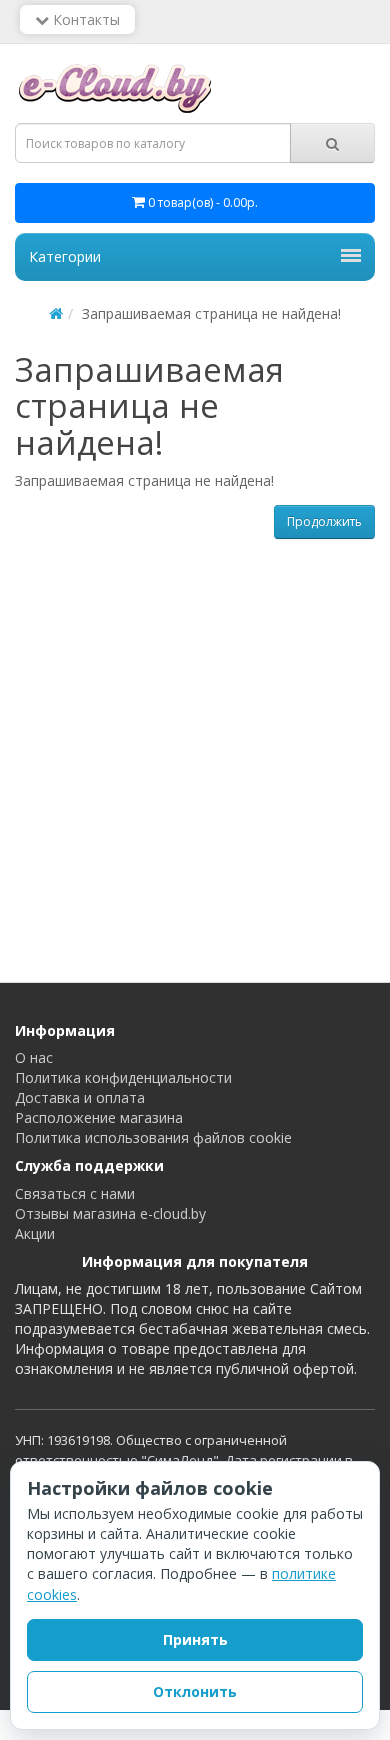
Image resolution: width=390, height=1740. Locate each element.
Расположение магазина (99, 1117)
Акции (35, 1233)
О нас (34, 1057)
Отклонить (195, 1691)
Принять (195, 1639)
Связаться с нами (75, 1193)
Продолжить (324, 521)
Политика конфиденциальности (123, 1077)
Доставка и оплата (80, 1097)
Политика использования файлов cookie (153, 1137)
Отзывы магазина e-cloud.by (110, 1213)
